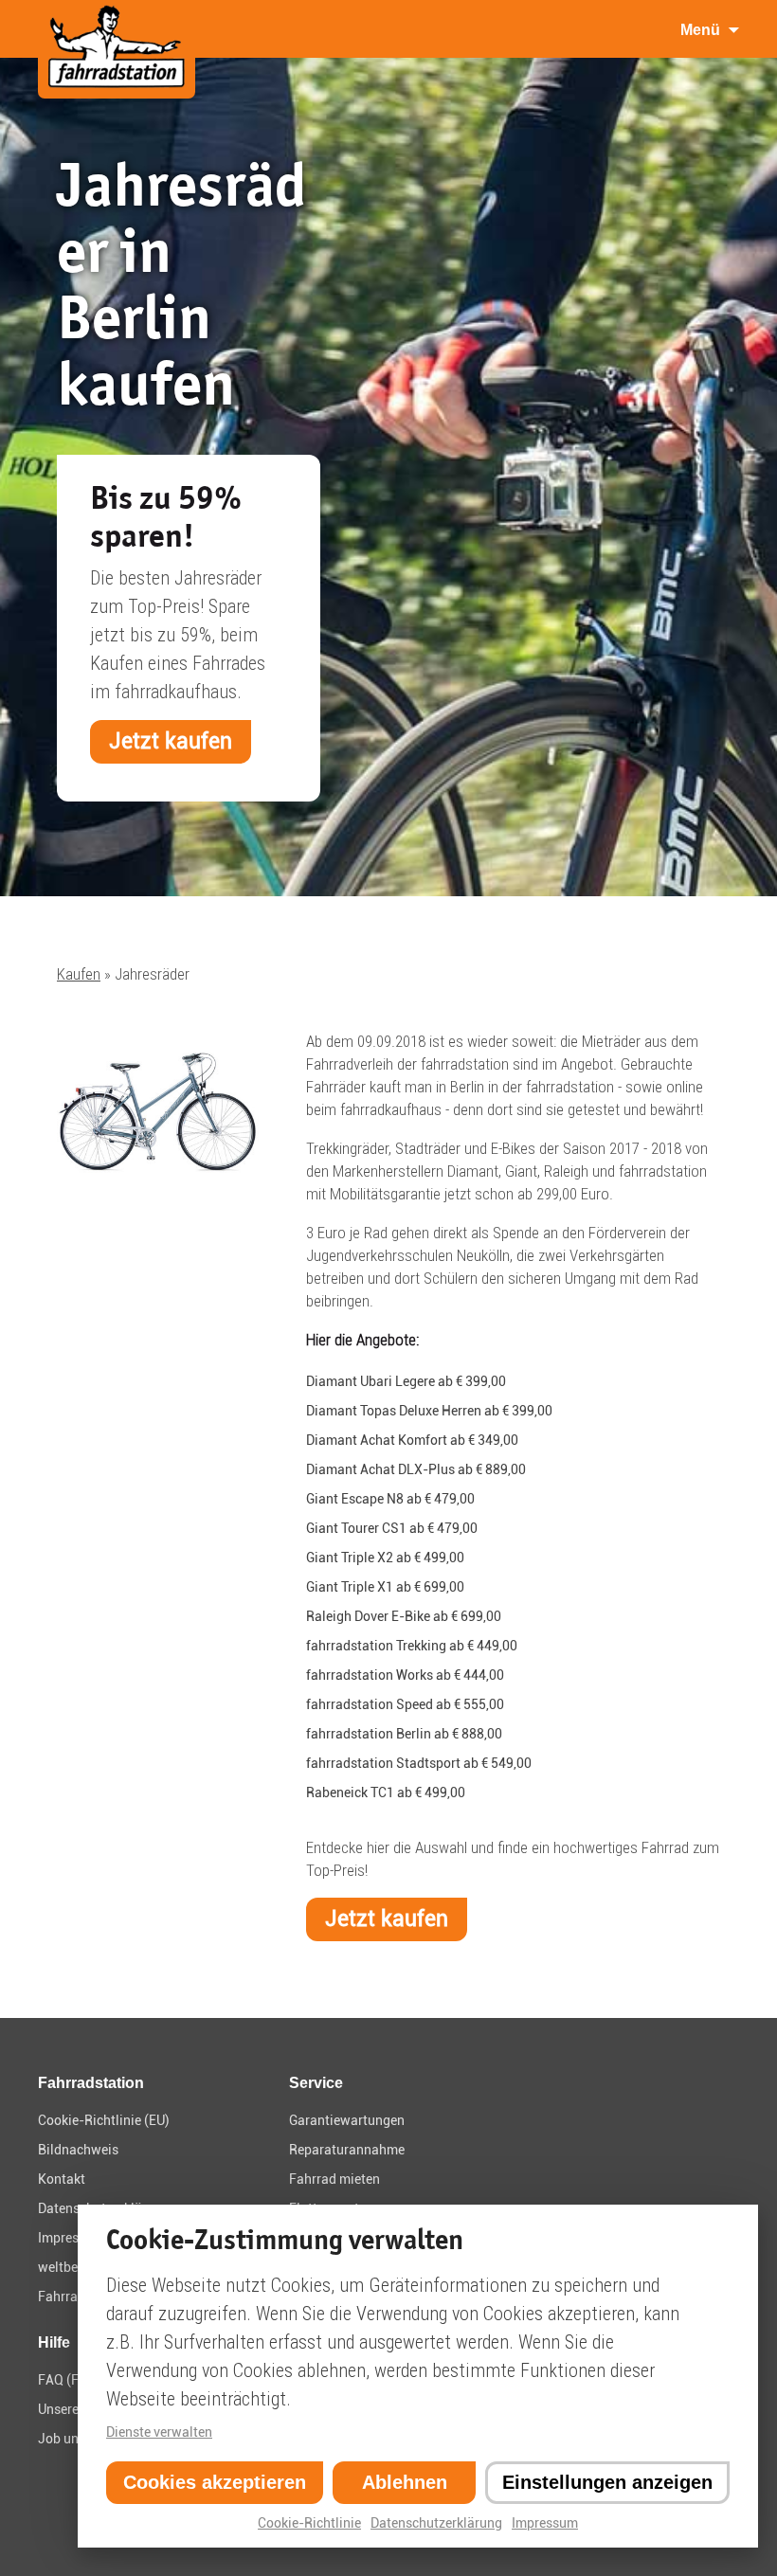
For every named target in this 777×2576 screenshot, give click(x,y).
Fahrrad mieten (334, 2179)
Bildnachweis (78, 2150)
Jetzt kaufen (171, 741)
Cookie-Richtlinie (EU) (104, 2120)
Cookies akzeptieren (215, 2482)
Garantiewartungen (347, 2120)
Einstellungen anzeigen (607, 2482)
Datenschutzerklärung (436, 2523)
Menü (700, 30)
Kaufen (79, 974)
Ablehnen (405, 2482)
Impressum (545, 2523)
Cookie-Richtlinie (309, 2523)
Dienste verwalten (159, 2432)
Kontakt (62, 2179)
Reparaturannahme (347, 2150)
